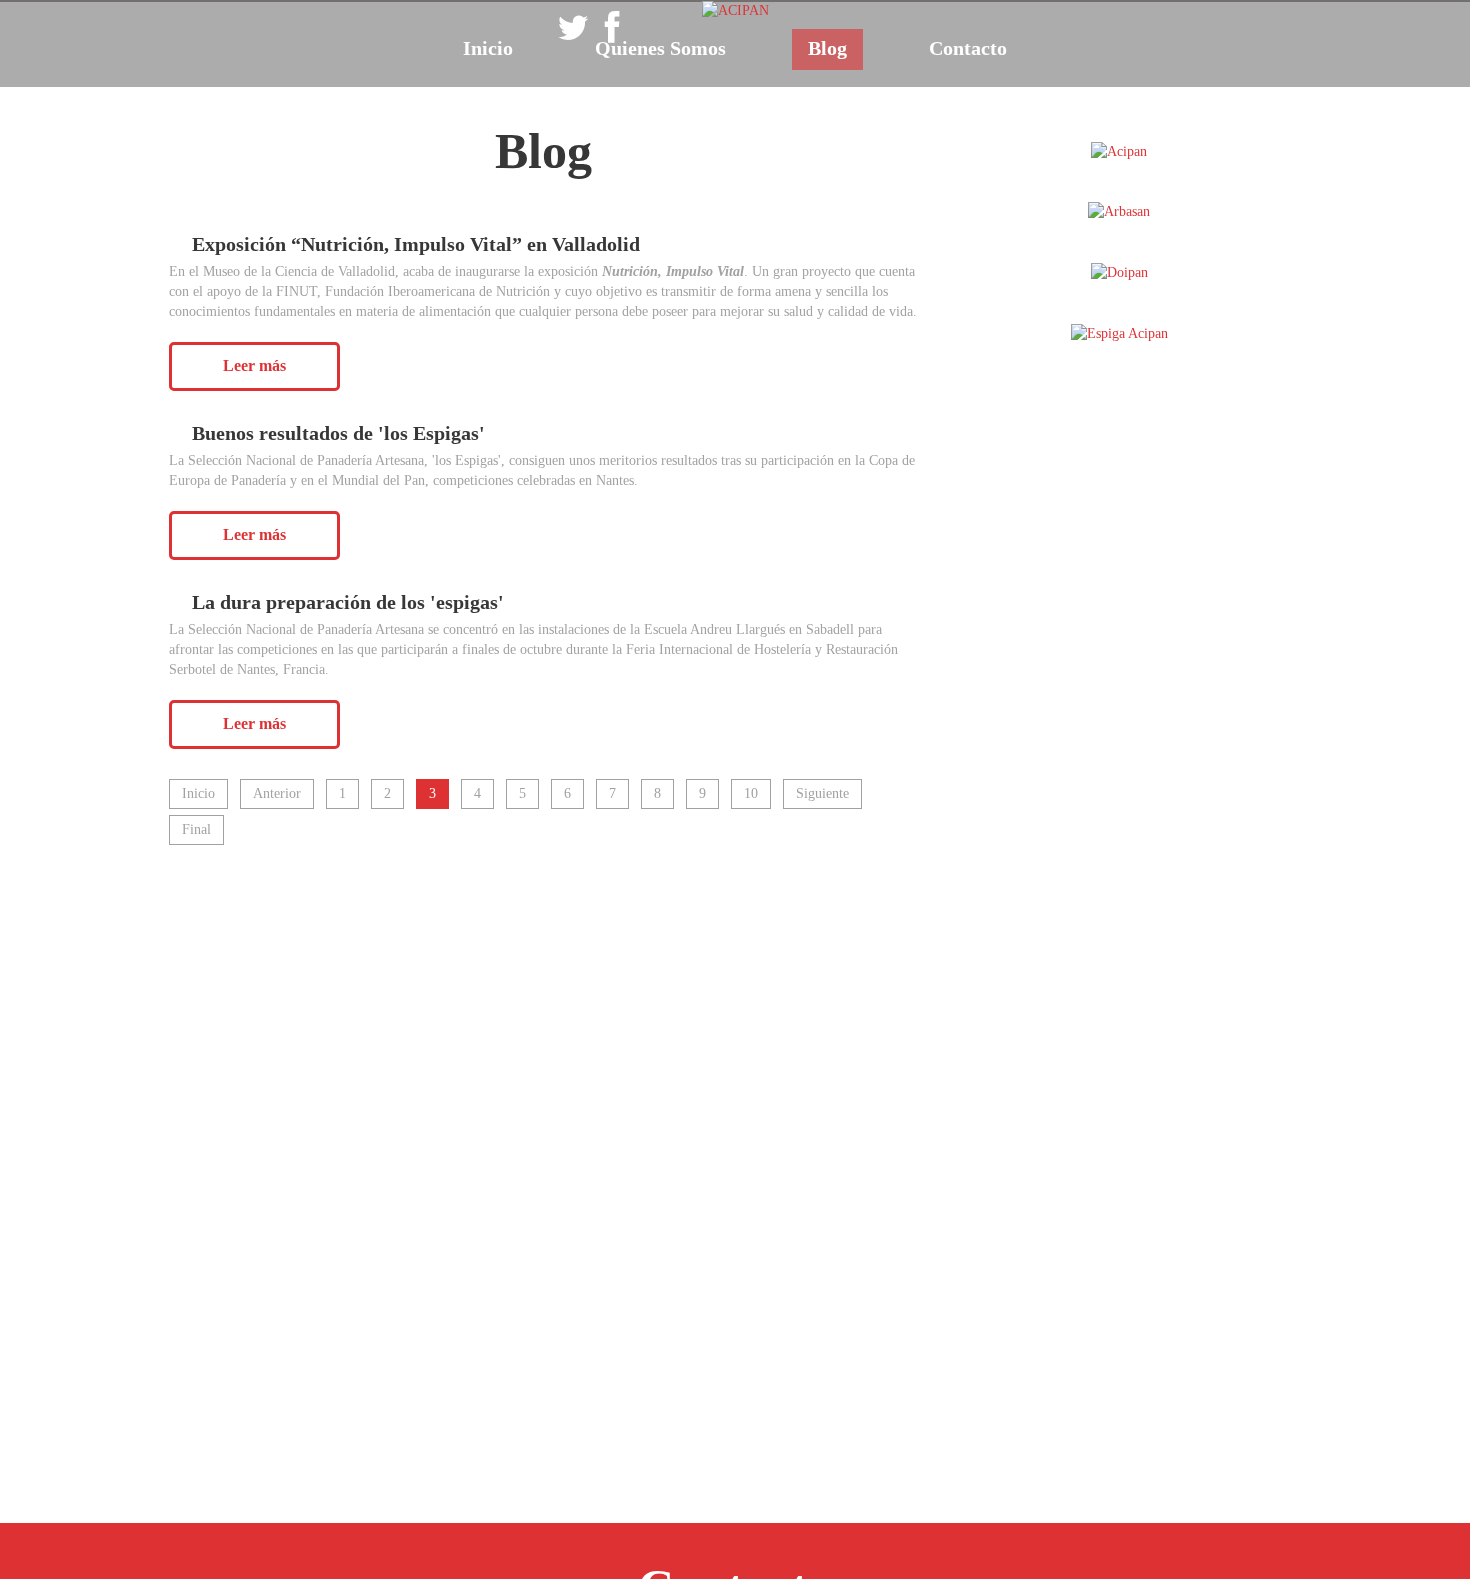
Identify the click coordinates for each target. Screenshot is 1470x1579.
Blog (827, 48)
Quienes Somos (660, 48)
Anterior (277, 793)
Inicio (488, 48)
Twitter (573, 29)
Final (196, 829)
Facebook (612, 29)
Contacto (968, 48)
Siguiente (822, 793)
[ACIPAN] (735, 9)
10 (751, 793)
